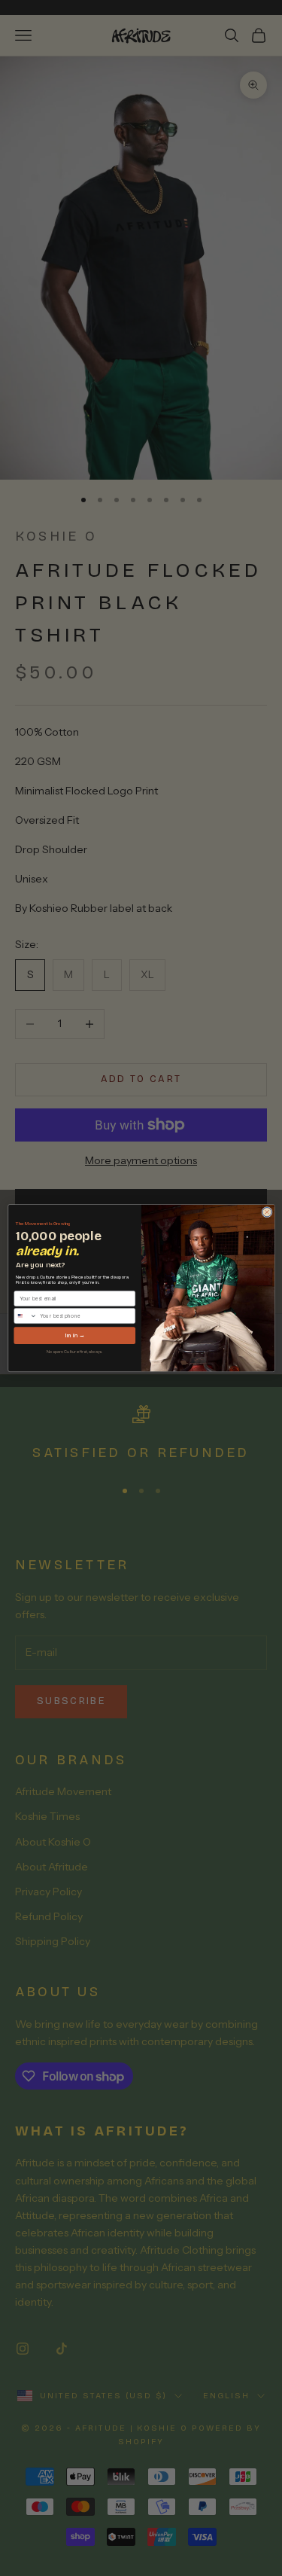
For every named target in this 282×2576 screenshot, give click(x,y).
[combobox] (25, 1315)
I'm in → (74, 1335)
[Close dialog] (267, 1212)
